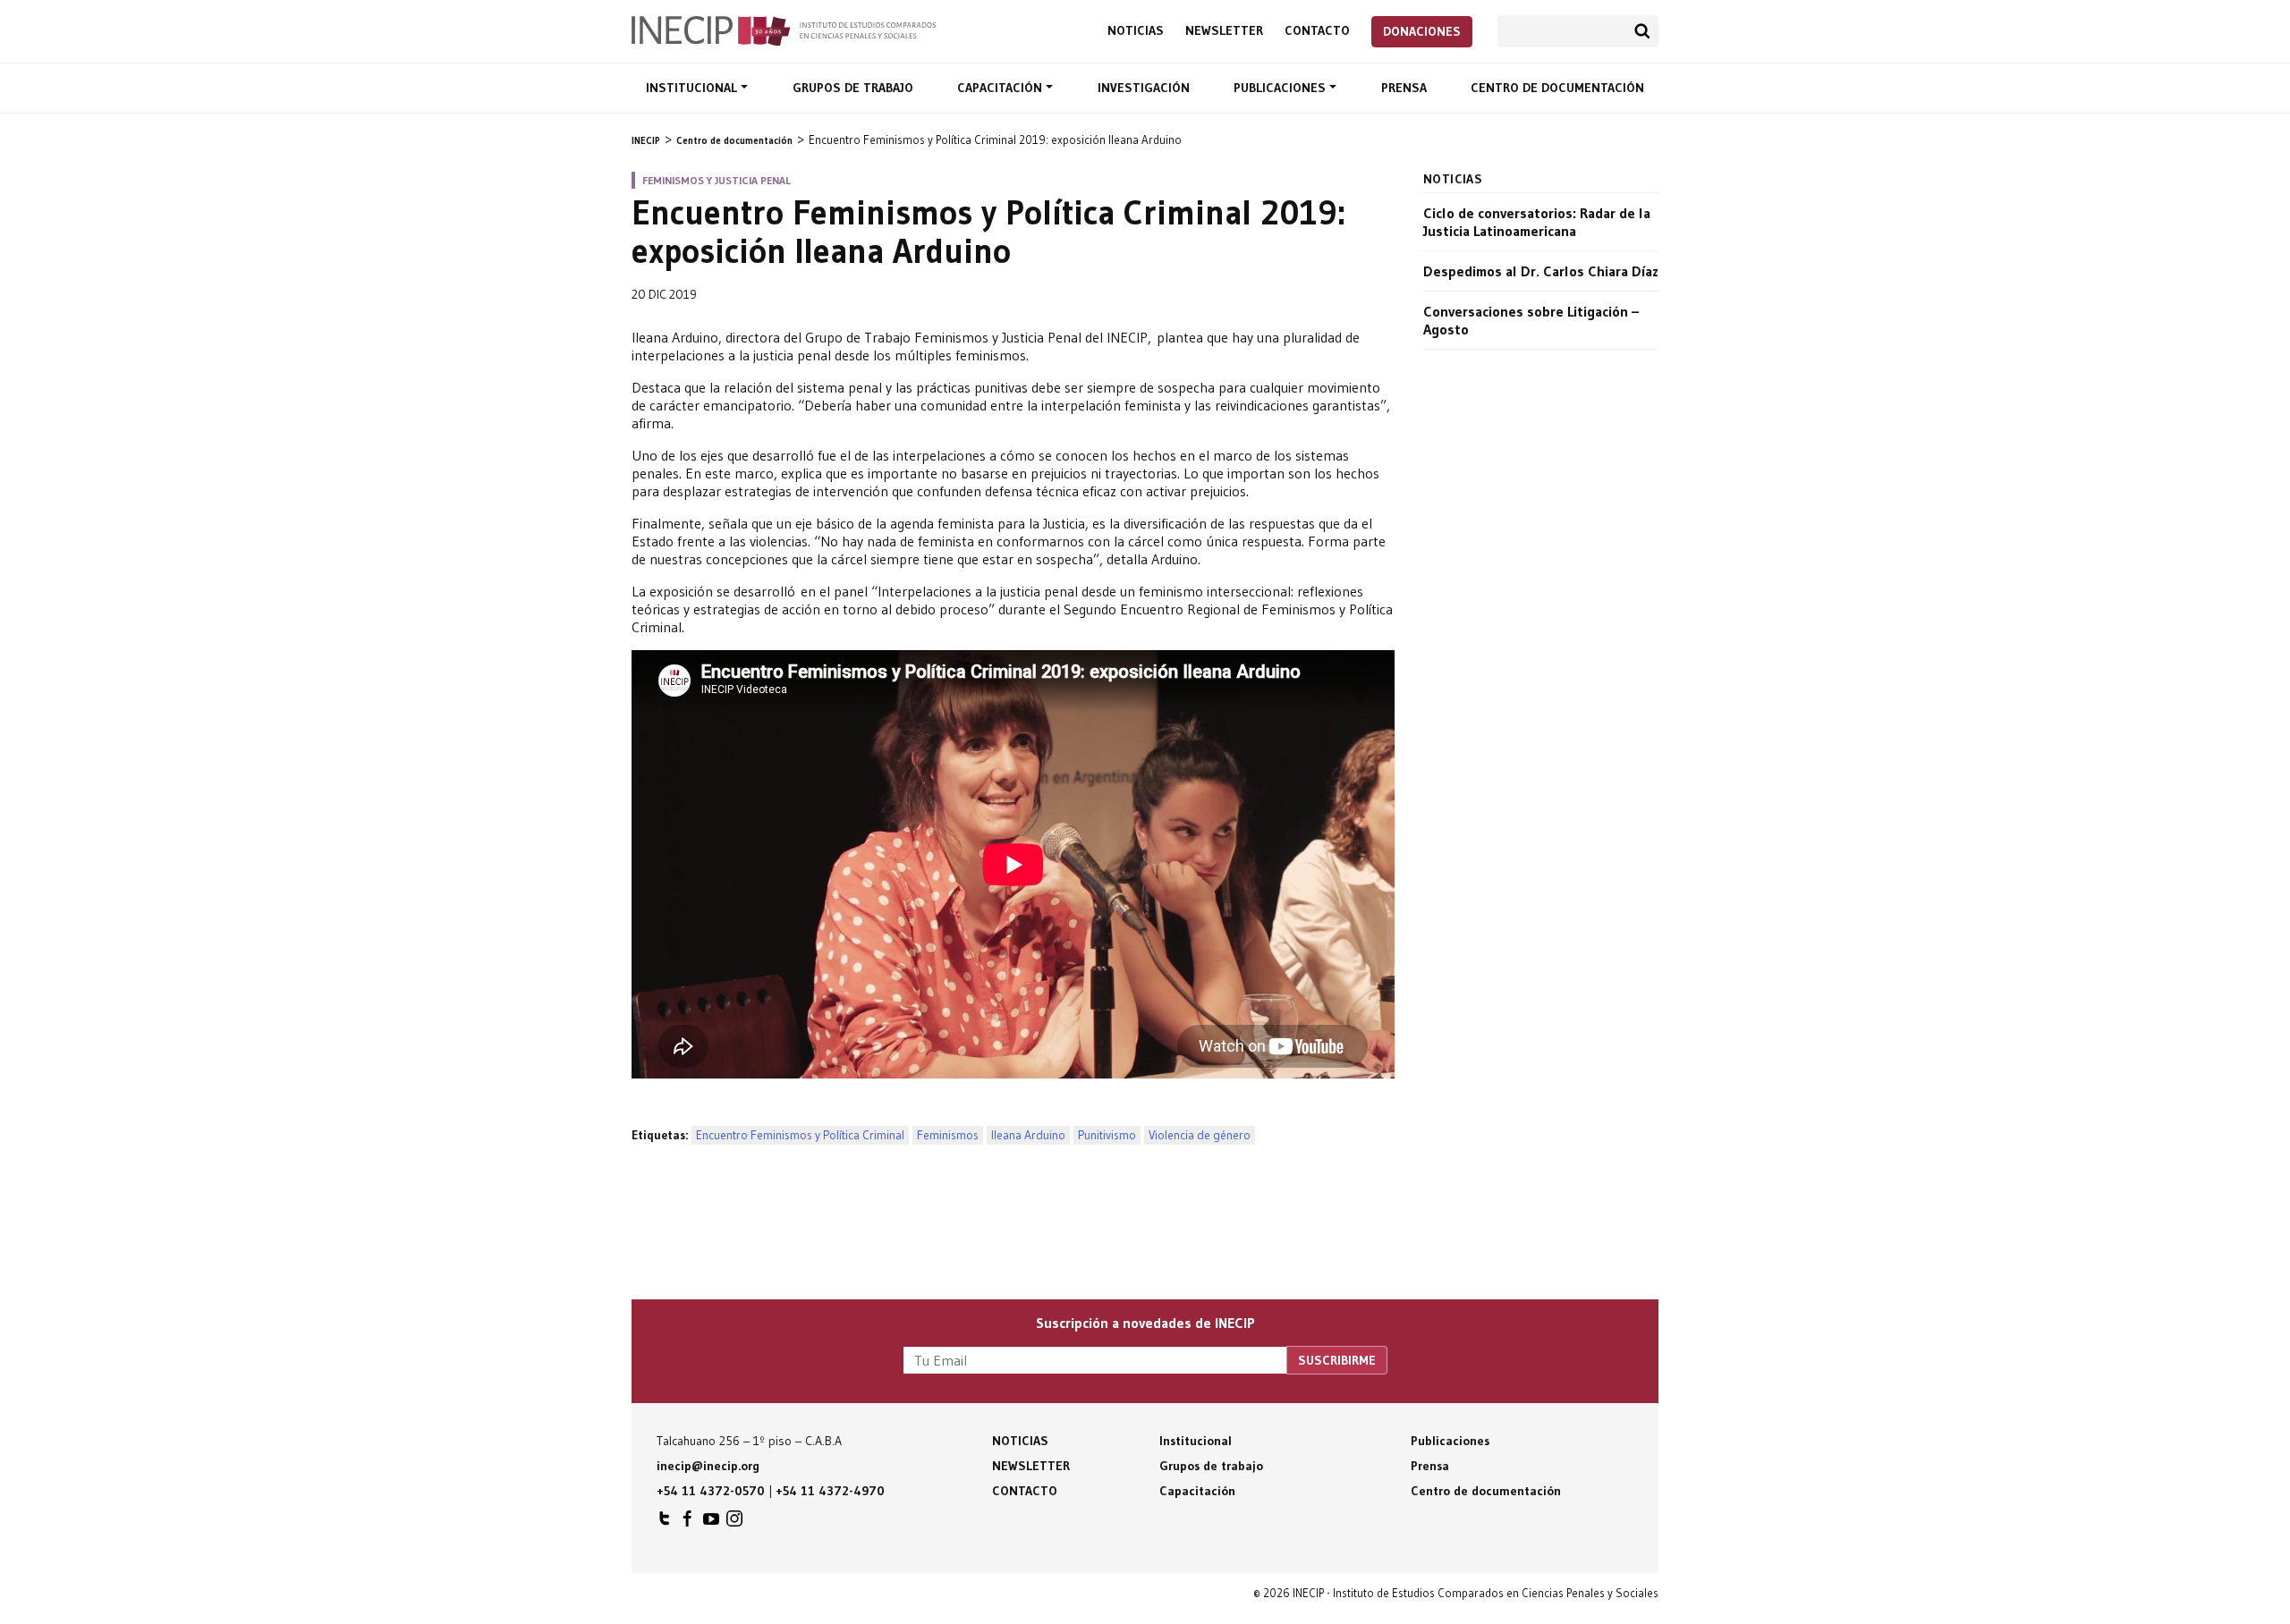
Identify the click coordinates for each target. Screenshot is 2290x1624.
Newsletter (1224, 31)
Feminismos (948, 1135)
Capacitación (1001, 88)
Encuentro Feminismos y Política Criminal (800, 1135)
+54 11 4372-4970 (830, 1491)
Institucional (693, 88)
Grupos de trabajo (853, 88)
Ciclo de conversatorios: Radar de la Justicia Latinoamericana (1537, 222)
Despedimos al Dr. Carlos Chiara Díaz (1541, 271)
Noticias (1136, 31)
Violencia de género (1200, 1135)
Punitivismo (1107, 1135)
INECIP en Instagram (734, 1523)
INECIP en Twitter (665, 1523)
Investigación (1144, 88)
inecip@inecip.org (708, 1466)
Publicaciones (1281, 88)
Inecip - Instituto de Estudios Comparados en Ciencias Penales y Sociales (784, 30)
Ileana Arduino (1028, 1135)
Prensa (1404, 88)
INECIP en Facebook (688, 1523)
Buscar (1642, 31)
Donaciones (1422, 31)
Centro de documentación (1557, 88)
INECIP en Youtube (711, 1523)
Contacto (1317, 31)
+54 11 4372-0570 (711, 1491)
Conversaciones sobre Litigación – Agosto (1531, 320)
